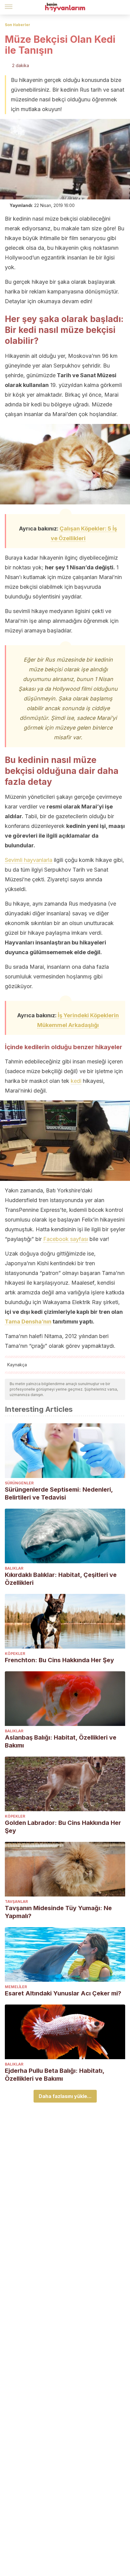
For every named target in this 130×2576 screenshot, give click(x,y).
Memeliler (16, 1987)
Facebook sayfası (66, 1239)
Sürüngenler (19, 1483)
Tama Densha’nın (28, 1322)
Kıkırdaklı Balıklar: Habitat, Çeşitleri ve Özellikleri (61, 1579)
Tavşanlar (16, 1901)
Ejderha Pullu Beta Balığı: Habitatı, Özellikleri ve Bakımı (55, 2075)
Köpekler (15, 1654)
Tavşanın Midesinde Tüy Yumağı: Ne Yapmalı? (58, 1912)
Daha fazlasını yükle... (65, 2096)
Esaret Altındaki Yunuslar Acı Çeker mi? (63, 1993)
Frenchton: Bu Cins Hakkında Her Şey (59, 1660)
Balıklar (14, 1568)
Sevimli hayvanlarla (29, 860)
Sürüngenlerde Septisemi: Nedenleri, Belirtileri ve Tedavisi (59, 1493)
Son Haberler (18, 25)
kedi (76, 1081)
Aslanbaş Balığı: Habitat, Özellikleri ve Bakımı (61, 1741)
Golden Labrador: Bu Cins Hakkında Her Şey (63, 1827)
